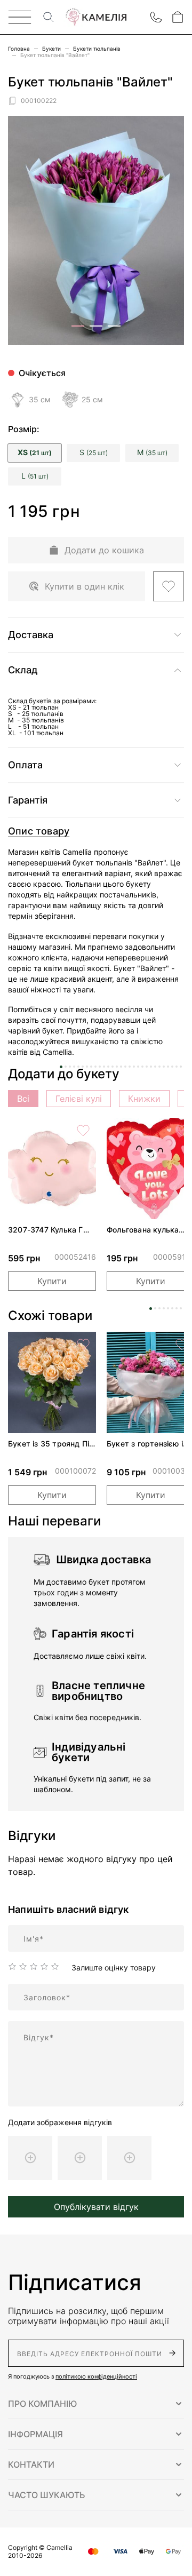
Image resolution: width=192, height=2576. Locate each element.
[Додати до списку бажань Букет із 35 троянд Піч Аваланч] (83, 1345)
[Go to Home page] (96, 17)
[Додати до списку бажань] (169, 586)
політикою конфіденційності (96, 2376)
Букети (51, 49)
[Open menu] (20, 17)
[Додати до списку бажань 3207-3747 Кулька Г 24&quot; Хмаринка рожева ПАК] (83, 1131)
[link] (52, 1168)
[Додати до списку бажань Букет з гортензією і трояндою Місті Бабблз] (182, 1345)
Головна (19, 49)
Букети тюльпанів (97, 49)
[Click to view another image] (78, 326)
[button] (96, 2404)
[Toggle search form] (49, 17)
